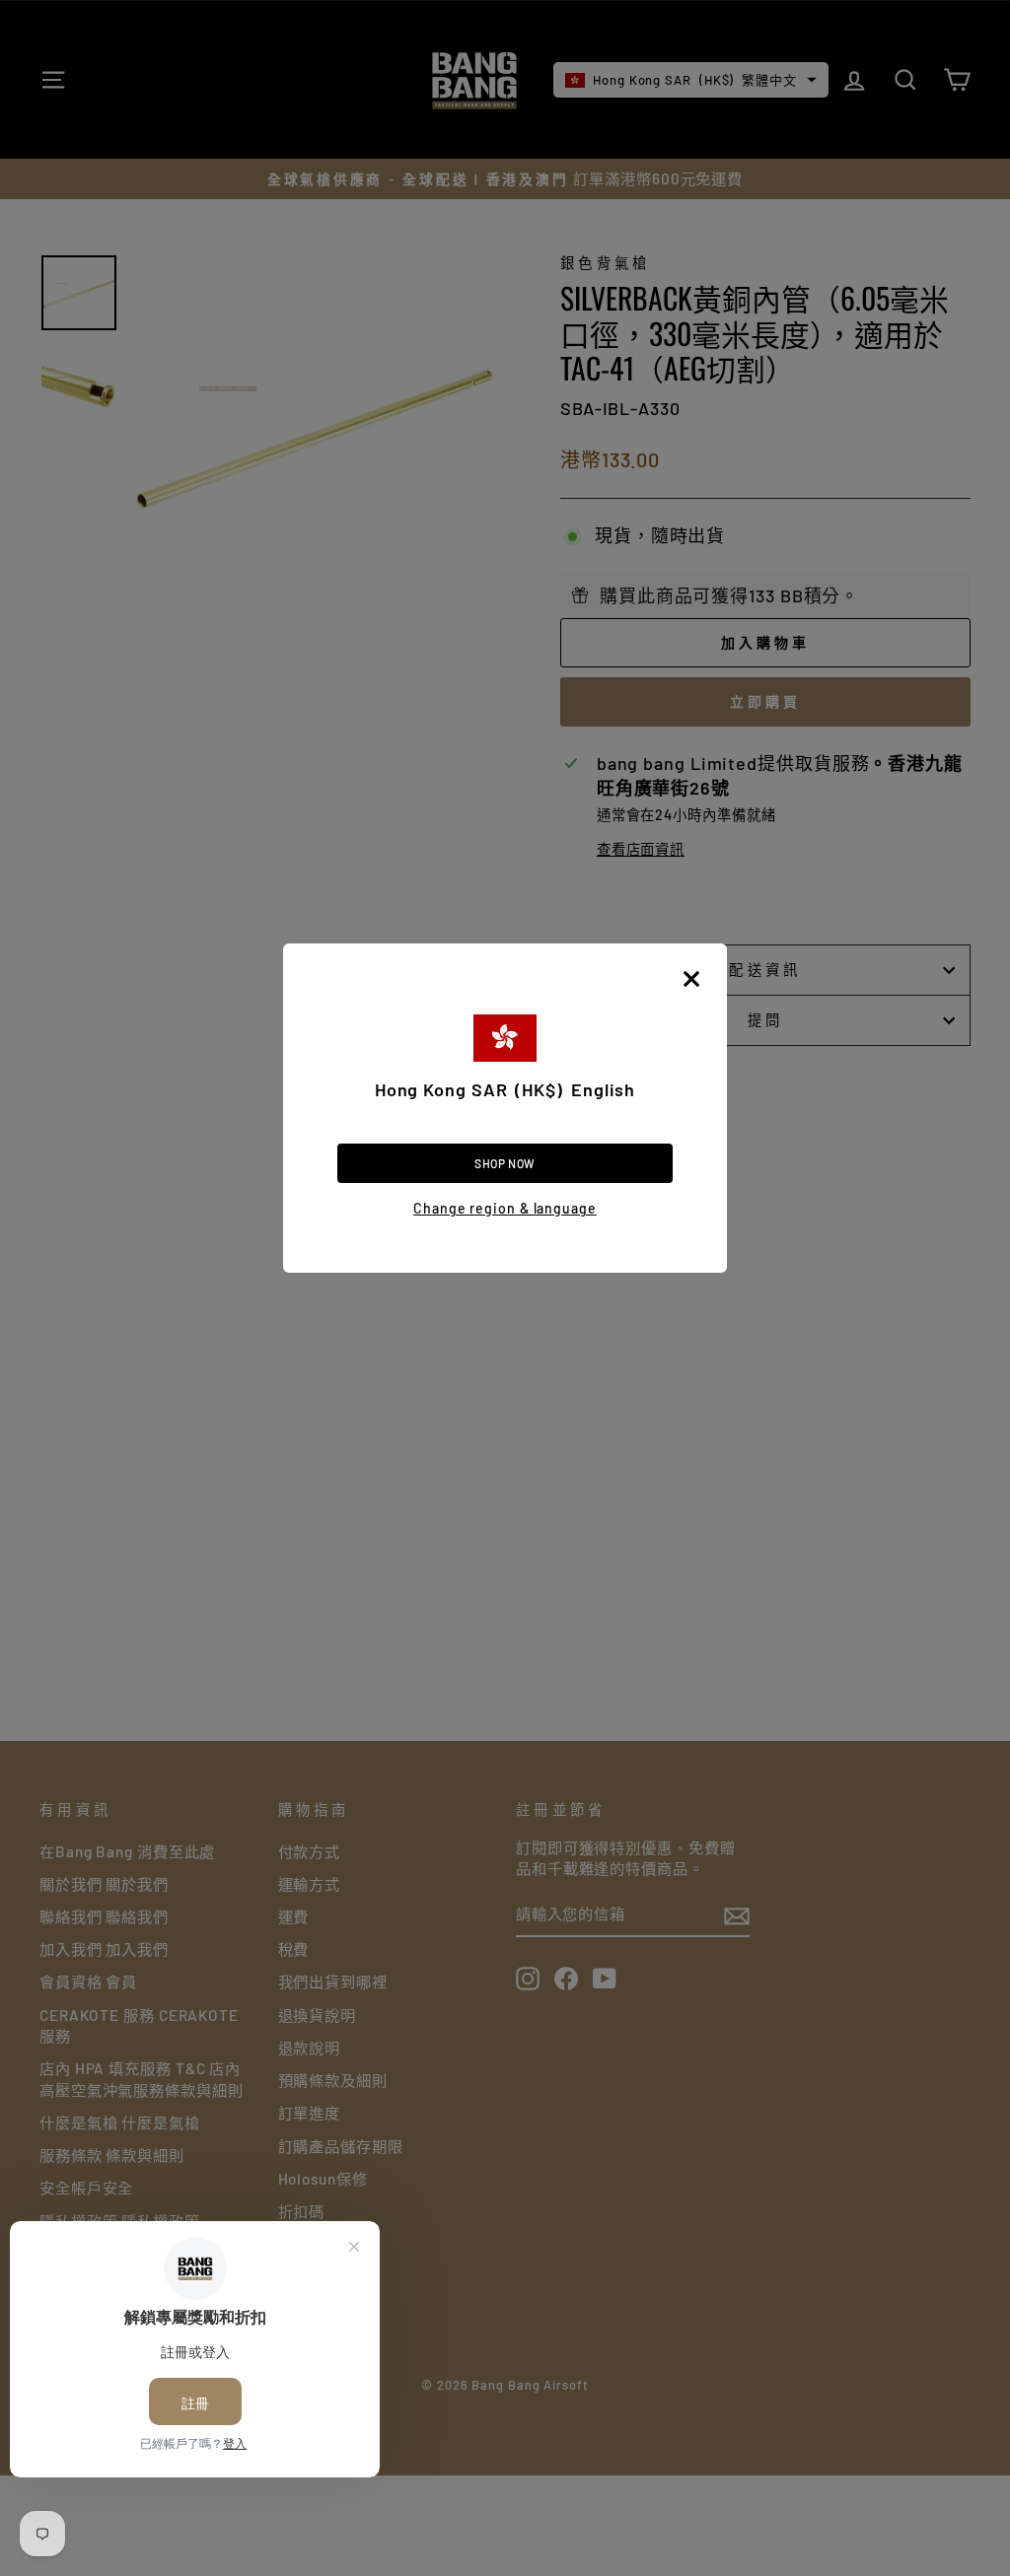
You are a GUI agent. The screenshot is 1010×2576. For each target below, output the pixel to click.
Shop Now (505, 1163)
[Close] (691, 979)
